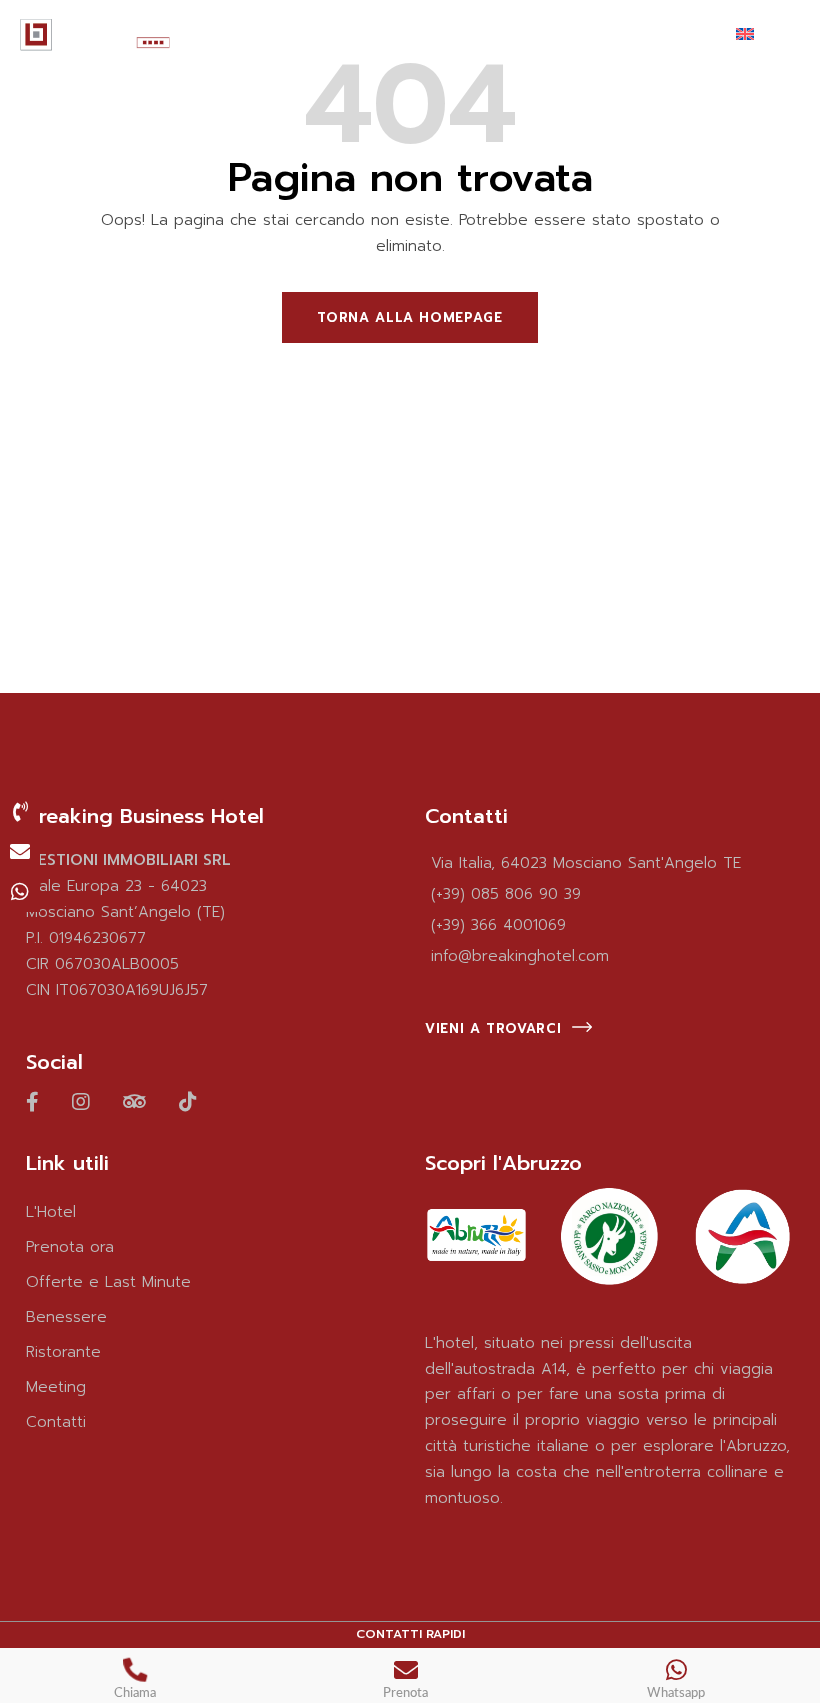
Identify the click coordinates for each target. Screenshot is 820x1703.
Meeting (56, 1387)
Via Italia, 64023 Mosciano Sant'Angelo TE (586, 863)
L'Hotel (51, 1212)
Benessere (66, 1317)
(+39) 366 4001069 (498, 925)
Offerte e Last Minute (108, 1282)
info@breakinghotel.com (520, 956)
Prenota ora (70, 1247)
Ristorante (63, 1352)
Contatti (56, 1422)
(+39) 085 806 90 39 (506, 894)
